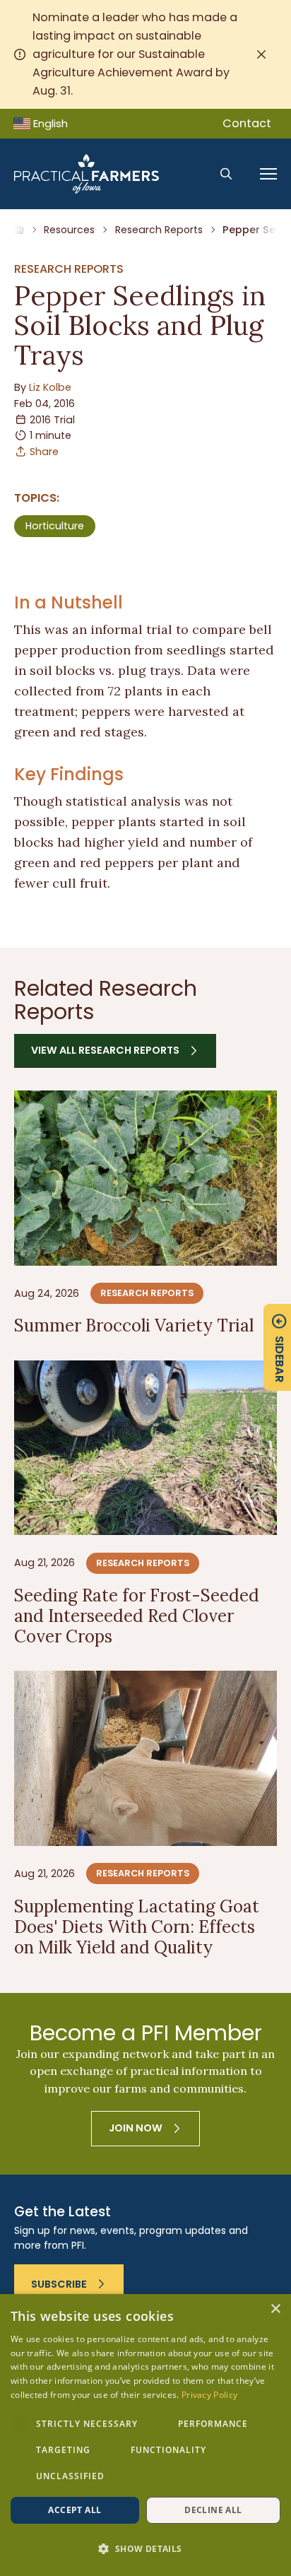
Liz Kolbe (50, 387)
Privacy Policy (209, 2395)
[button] (145, 2549)
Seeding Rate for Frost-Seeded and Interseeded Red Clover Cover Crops (137, 1616)
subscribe (59, 2284)
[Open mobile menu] (268, 174)
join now (136, 2128)
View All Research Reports (105, 1050)
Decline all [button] (213, 2510)
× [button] (275, 2309)
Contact (247, 123)
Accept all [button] (75, 2510)
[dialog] (145, 2435)
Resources (69, 230)
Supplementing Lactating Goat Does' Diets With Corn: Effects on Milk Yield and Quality (137, 1927)
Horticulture (55, 526)
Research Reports (159, 230)
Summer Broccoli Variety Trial (134, 1325)
